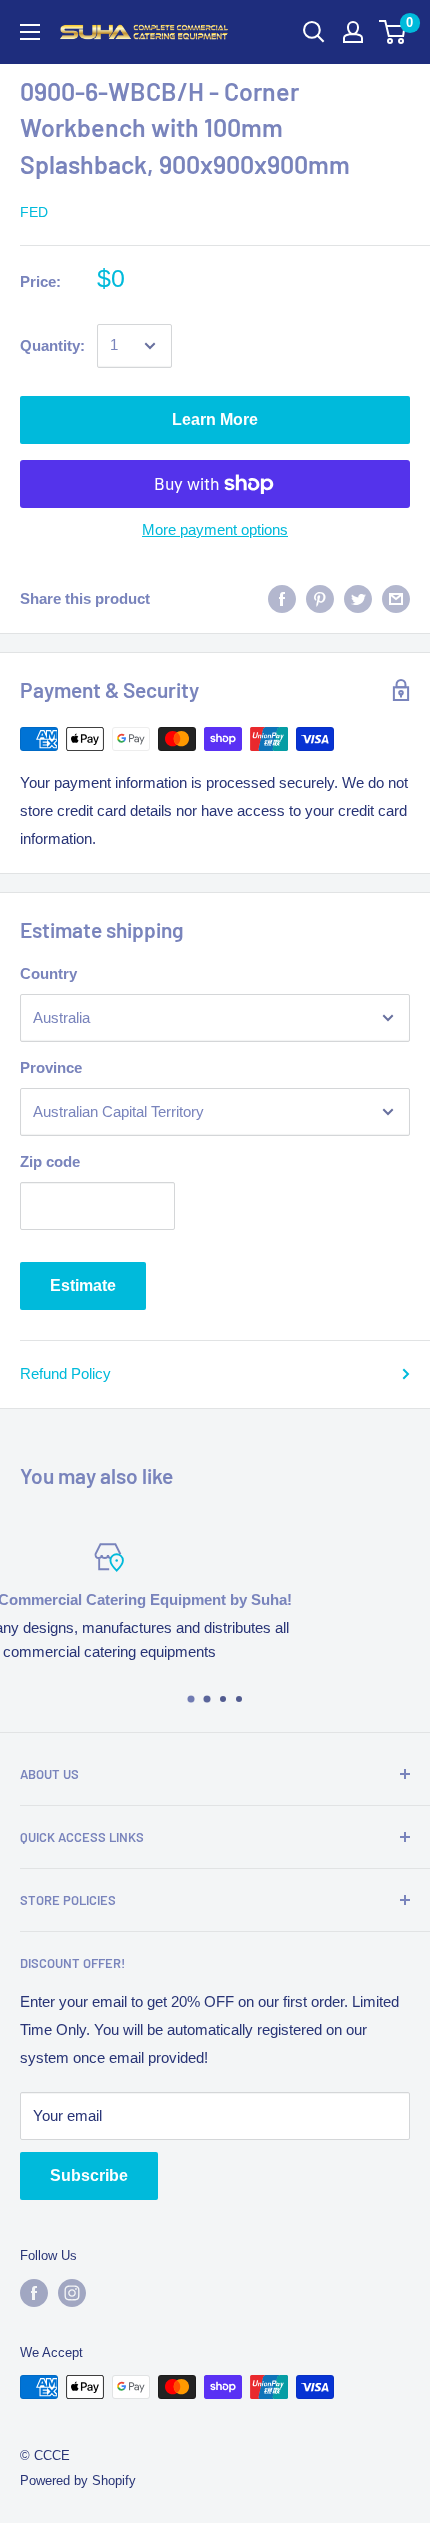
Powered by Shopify (78, 2480)
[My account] (353, 32)
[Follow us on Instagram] (72, 2293)
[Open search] (314, 32)
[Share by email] (396, 598)
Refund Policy (65, 1373)
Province (51, 1067)
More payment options (215, 529)
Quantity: (52, 345)
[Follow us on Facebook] (34, 2293)
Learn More (215, 419)
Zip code (50, 1161)
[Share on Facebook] (282, 598)
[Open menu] (30, 32)
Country (48, 973)
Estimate (83, 1285)
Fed (34, 212)
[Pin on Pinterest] (320, 598)
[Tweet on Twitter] (358, 598)
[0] (393, 32)
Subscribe (89, 2175)
